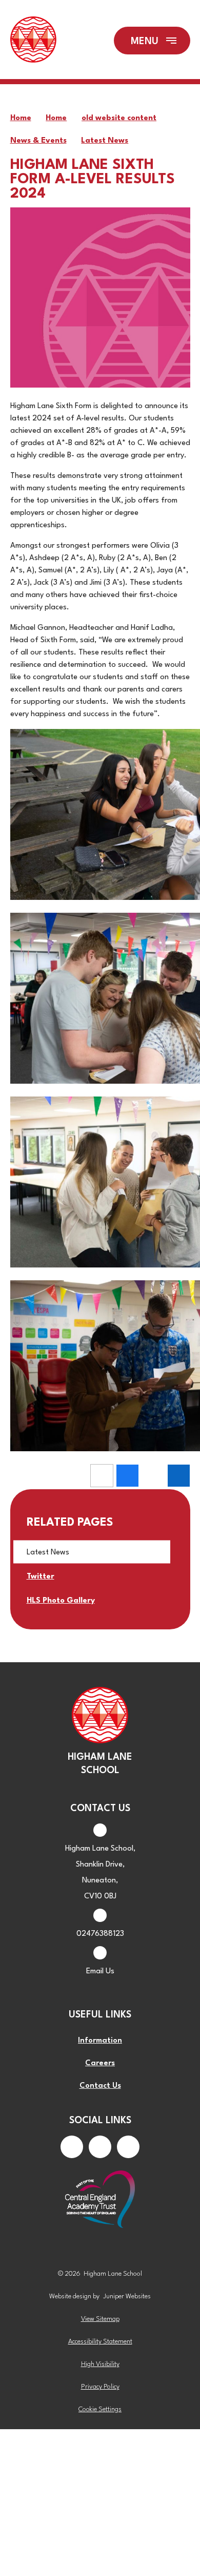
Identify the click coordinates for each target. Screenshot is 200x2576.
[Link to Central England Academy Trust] (100, 2200)
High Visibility (100, 2364)
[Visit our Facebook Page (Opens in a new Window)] (72, 2147)
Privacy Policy (100, 2387)
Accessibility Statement (100, 2342)
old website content (119, 118)
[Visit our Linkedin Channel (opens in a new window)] (128, 2147)
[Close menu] (152, 41)
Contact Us (100, 2086)
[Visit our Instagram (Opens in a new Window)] (100, 2147)
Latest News (105, 141)
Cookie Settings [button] (100, 2409)
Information (100, 2041)
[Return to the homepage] (33, 41)
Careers (100, 2063)
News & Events (38, 141)
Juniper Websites (127, 2296)
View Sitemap (100, 2319)
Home (21, 118)
